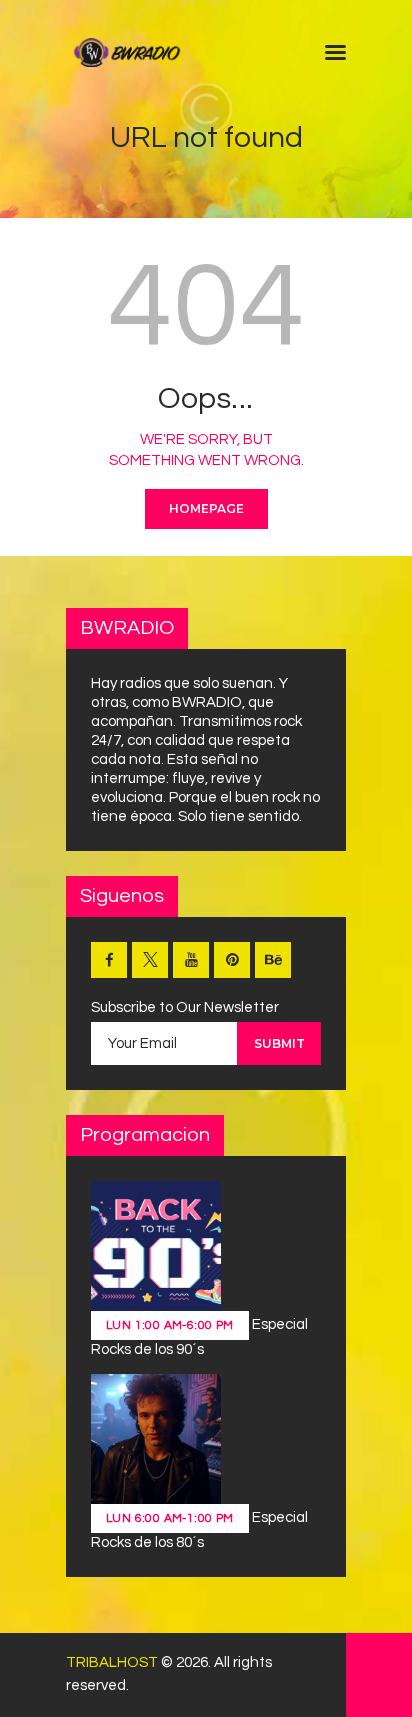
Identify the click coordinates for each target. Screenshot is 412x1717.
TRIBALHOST (112, 1662)
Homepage (206, 508)
